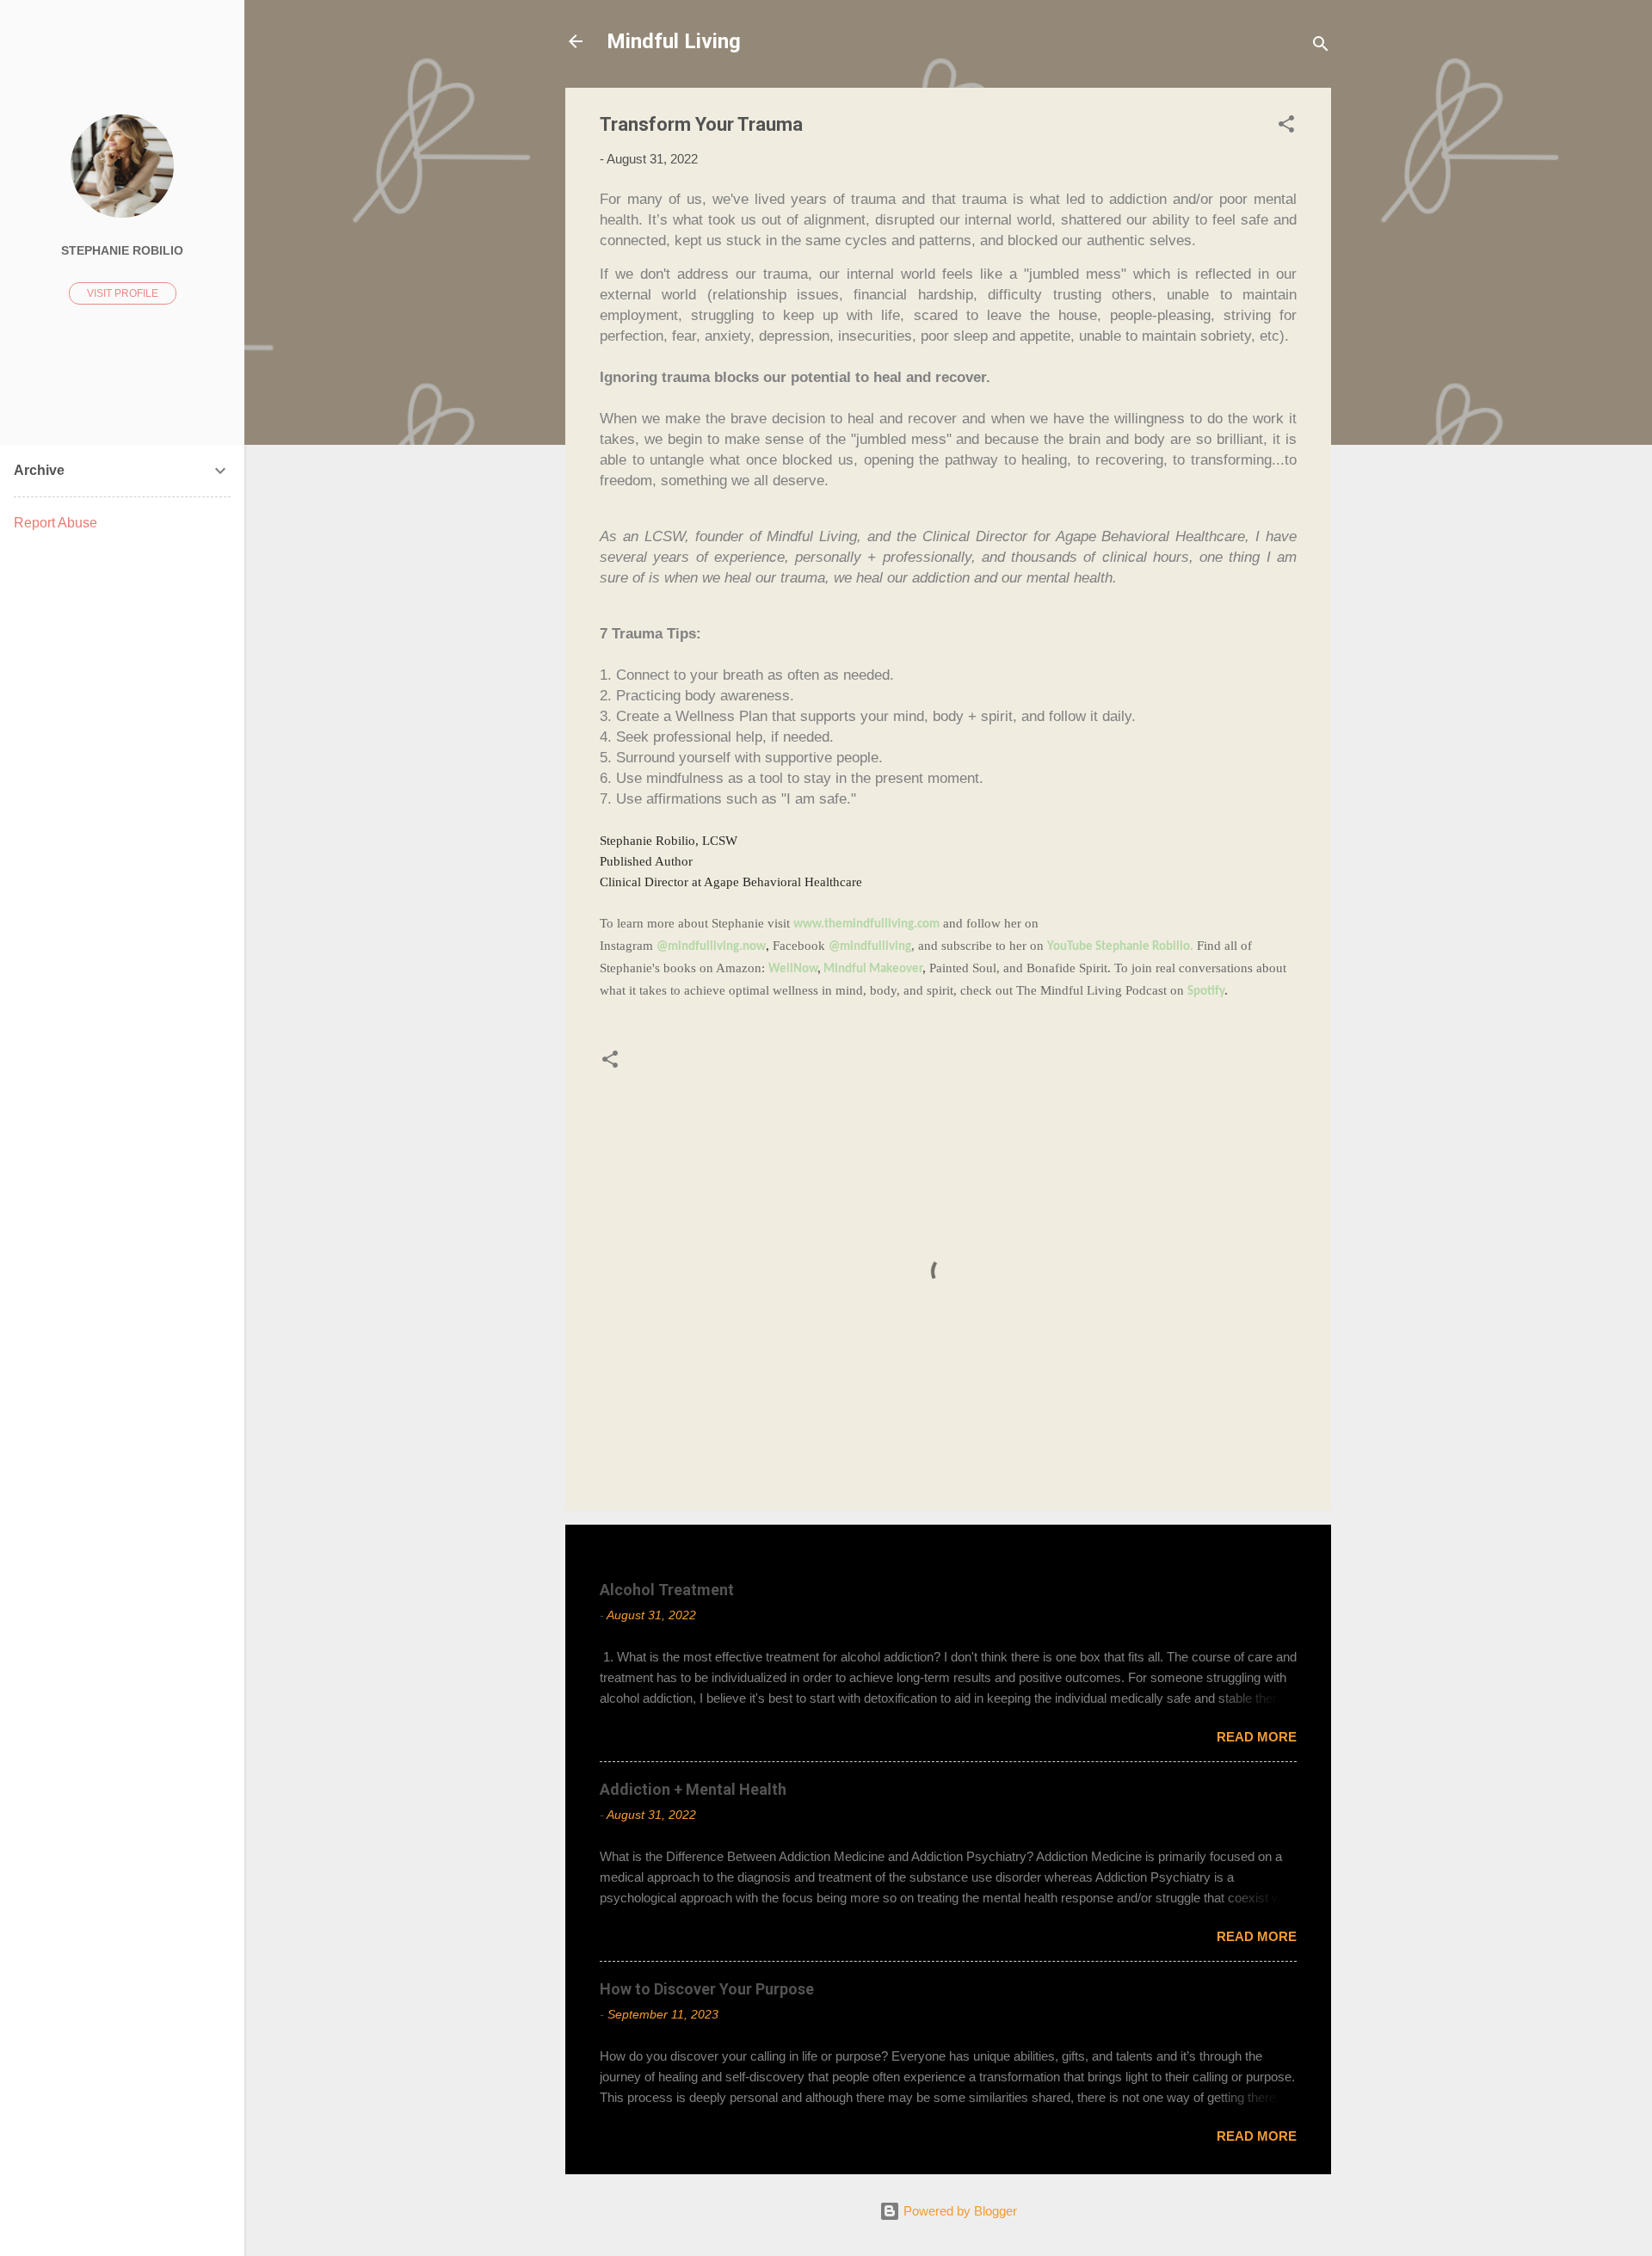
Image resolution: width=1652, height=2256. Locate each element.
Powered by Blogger (959, 2211)
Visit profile (123, 293)
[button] (1286, 127)
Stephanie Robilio (122, 251)
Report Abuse (55, 523)
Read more (1257, 1737)
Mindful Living (674, 41)
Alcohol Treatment (667, 1590)
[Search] (1321, 47)
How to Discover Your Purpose (707, 1989)
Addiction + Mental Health (693, 1789)
